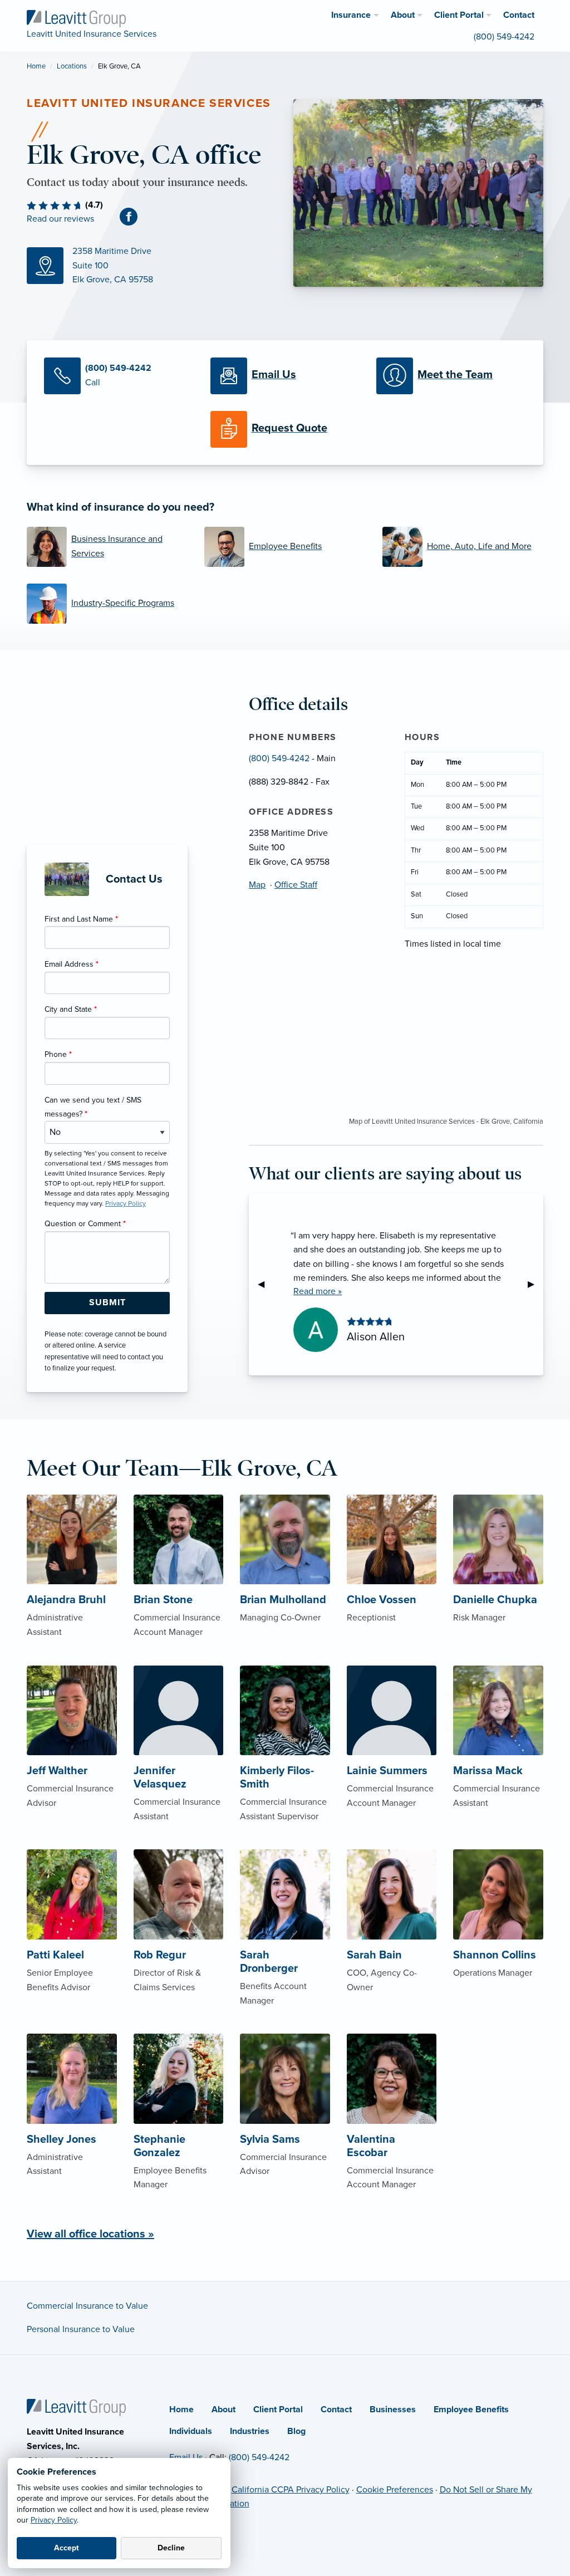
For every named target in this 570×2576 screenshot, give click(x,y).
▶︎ (535, 1284)
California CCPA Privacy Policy (291, 2490)
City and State (71, 1009)
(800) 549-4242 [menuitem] (504, 37)
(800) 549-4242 (279, 758)
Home (36, 66)
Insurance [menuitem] (351, 15)
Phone (58, 1054)
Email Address (72, 964)
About (223, 2410)
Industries (250, 2431)
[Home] (76, 2407)
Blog (296, 2431)
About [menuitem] (403, 15)
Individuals (191, 2431)
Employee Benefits (471, 2410)
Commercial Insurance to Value (87, 2306)
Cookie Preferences (395, 2490)
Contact (336, 2410)
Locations (72, 66)
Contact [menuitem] (519, 15)
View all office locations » (90, 2234)
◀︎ (266, 1284)
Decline (171, 2548)
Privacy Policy (54, 2520)
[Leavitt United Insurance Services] (76, 18)
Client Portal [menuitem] (459, 15)
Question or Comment (85, 1224)
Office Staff (296, 885)
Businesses (393, 2410)
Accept (67, 2548)
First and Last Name (81, 919)
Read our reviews (60, 219)
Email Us (186, 2457)
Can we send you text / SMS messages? (93, 1107)
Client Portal (278, 2410)
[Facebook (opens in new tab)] (133, 217)
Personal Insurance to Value (81, 2329)
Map (257, 885)
